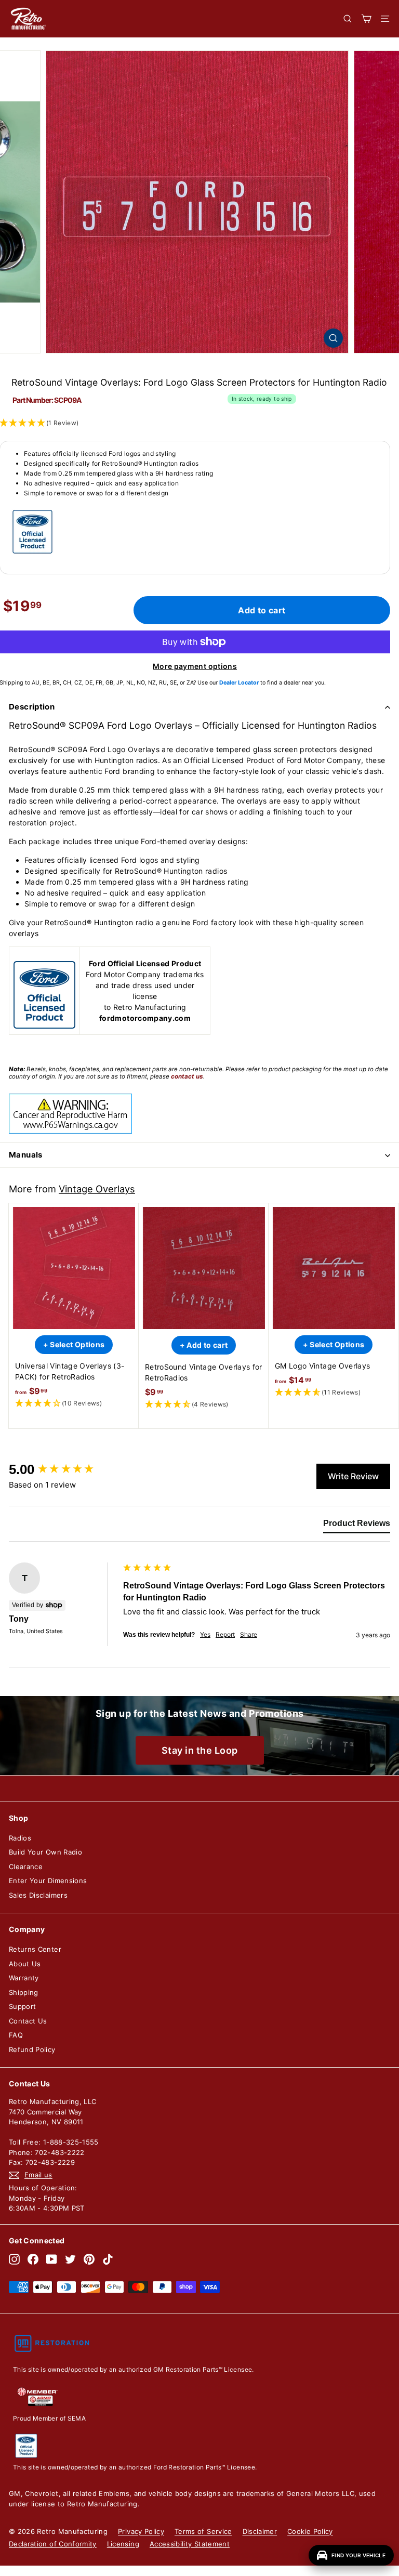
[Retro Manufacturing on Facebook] (33, 2259)
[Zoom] (333, 338)
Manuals (26, 1155)
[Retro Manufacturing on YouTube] (52, 2259)
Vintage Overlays (97, 1189)
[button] (74, 1404)
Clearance (26, 1867)
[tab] (357, 1526)
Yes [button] (205, 1634)
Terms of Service (203, 2531)
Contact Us (28, 2021)
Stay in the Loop (200, 1750)
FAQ (16, 2035)
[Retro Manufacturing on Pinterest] (89, 2259)
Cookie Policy (310, 2531)
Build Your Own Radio (45, 1852)
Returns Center (35, 1949)
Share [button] (249, 1634)
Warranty (24, 1978)
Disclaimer (260, 2531)
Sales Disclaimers (38, 1895)
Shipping (24, 1992)
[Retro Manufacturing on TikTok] (108, 2259)
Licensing (123, 2544)
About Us (25, 1964)
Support (22, 2006)
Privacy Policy (141, 2531)
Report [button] (225, 1634)
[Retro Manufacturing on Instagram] (14, 2259)
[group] (63, 1469)
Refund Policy (32, 2049)
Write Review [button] (353, 1476)
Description (32, 707)
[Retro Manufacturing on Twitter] (70, 2259)
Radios (20, 1838)
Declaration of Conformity (53, 2544)
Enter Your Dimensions (48, 1881)
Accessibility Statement (190, 2544)
